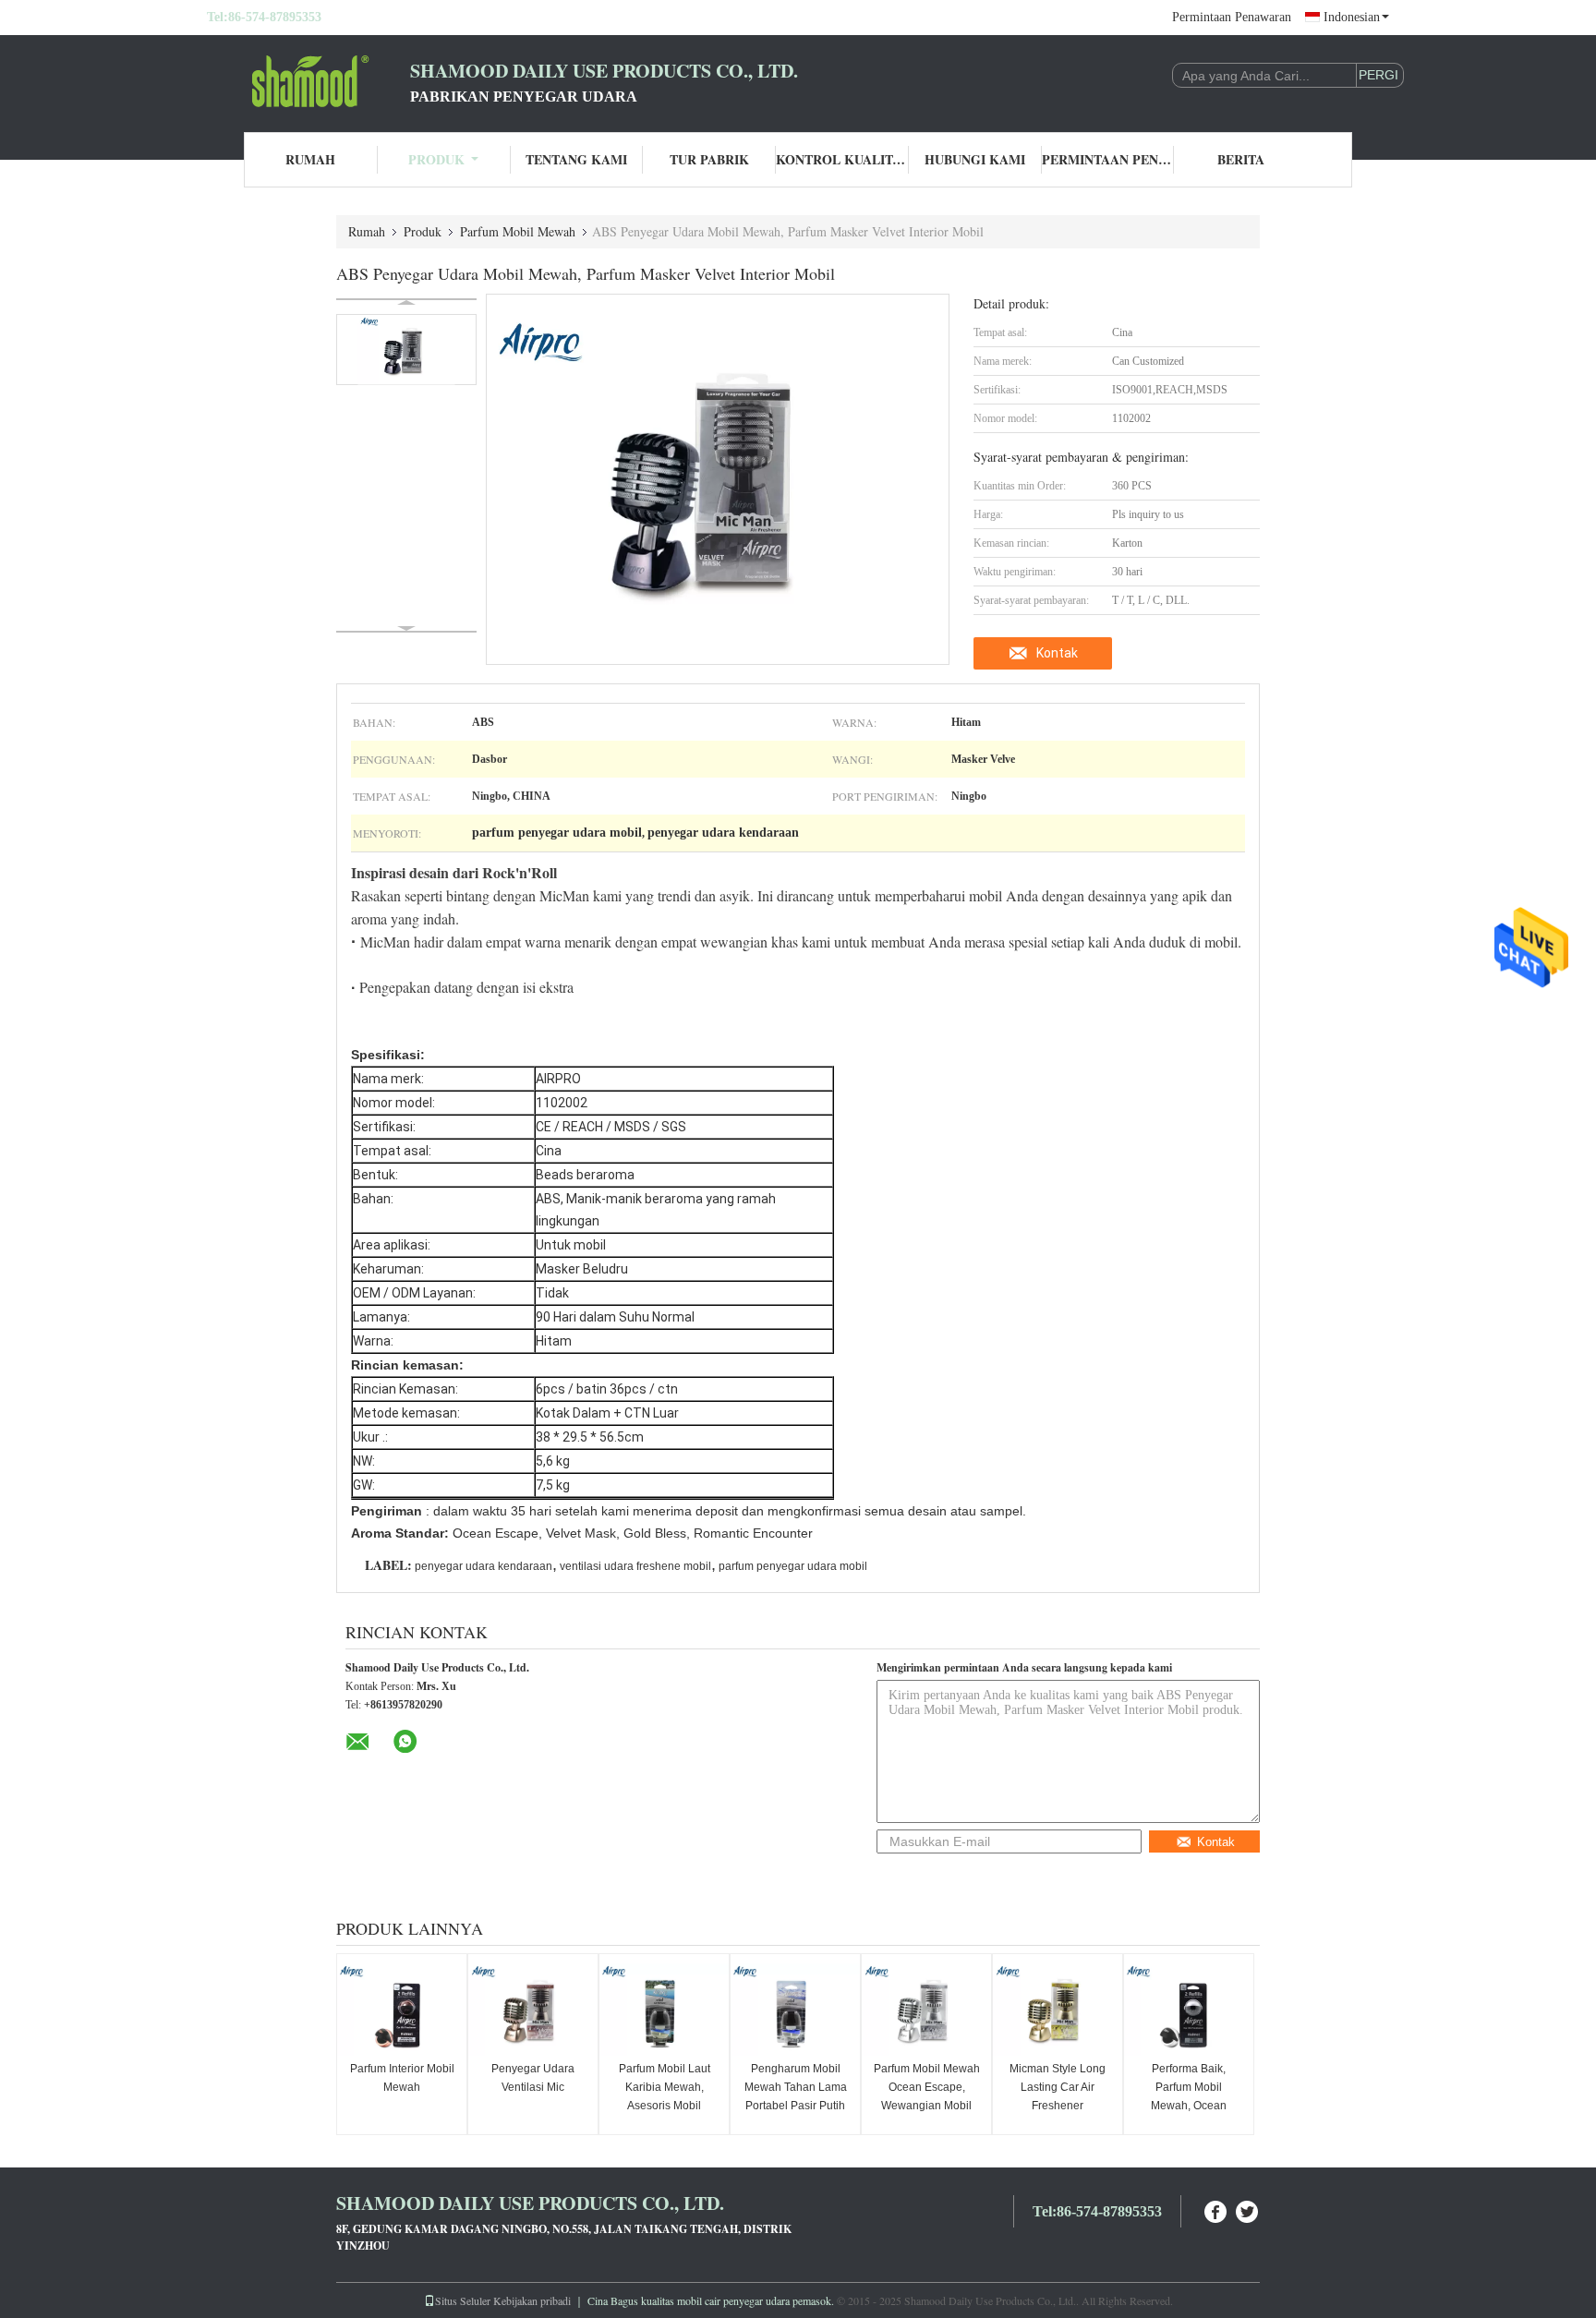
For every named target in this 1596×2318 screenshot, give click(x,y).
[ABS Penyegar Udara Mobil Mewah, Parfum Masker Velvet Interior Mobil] (406, 350)
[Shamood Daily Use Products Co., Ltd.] (308, 81)
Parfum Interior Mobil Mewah (402, 2078)
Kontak (1057, 653)
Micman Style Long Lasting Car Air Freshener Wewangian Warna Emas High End (1058, 2106)
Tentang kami (576, 159)
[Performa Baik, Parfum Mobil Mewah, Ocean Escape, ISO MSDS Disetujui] (1189, 2010)
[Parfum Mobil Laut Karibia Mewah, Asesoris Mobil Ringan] (664, 2010)
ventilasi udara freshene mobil (635, 1566)
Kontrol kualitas (842, 159)
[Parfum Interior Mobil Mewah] (402, 2010)
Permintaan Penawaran (1232, 17)
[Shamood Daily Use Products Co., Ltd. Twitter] (1248, 2209)
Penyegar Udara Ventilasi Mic (533, 2078)
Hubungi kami (975, 159)
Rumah (310, 159)
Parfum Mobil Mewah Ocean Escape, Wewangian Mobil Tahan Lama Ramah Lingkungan (927, 2106)
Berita (1241, 159)
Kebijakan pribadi (532, 2300)
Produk (436, 159)
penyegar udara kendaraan (484, 1566)
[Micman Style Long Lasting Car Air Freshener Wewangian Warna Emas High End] (1058, 2010)
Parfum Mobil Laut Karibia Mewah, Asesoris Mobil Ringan (665, 2096)
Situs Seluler (463, 2300)
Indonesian (1352, 17)
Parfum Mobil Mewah (518, 231)
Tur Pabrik (709, 159)
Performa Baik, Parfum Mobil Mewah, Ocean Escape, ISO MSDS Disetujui (1189, 2106)
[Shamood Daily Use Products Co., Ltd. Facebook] (1216, 2209)
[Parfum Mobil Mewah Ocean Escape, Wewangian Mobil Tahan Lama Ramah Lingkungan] (926, 2010)
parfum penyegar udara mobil (793, 1566)
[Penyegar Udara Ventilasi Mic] (533, 2010)
